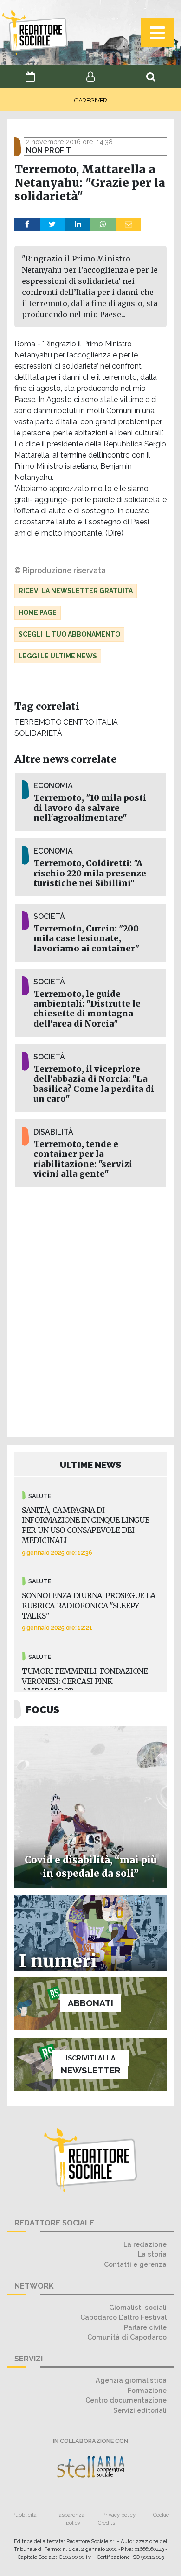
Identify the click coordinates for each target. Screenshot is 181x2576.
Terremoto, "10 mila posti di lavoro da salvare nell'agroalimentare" (90, 808)
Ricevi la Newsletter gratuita (76, 591)
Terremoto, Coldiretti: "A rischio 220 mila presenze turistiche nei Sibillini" (90, 873)
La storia (152, 2254)
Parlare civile (145, 2327)
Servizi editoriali (140, 2410)
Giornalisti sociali (138, 2307)
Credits (107, 2523)
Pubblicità (24, 2515)
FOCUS (43, 1710)
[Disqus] (90, 1311)
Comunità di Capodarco (127, 2337)
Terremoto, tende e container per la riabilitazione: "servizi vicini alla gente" (83, 1159)
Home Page (38, 612)
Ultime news (91, 1465)
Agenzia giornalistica (131, 2380)
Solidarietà (38, 733)
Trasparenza (69, 2515)
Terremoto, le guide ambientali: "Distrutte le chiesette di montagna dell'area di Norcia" (87, 1009)
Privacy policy (119, 2515)
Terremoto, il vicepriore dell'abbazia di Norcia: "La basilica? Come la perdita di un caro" (94, 1084)
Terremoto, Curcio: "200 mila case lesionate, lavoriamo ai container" (86, 938)
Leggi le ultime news (58, 656)
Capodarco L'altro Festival (123, 2317)
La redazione (145, 2244)
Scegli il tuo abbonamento (69, 634)
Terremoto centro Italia (66, 722)
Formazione (147, 2390)
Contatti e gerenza (135, 2264)
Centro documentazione (126, 2400)
